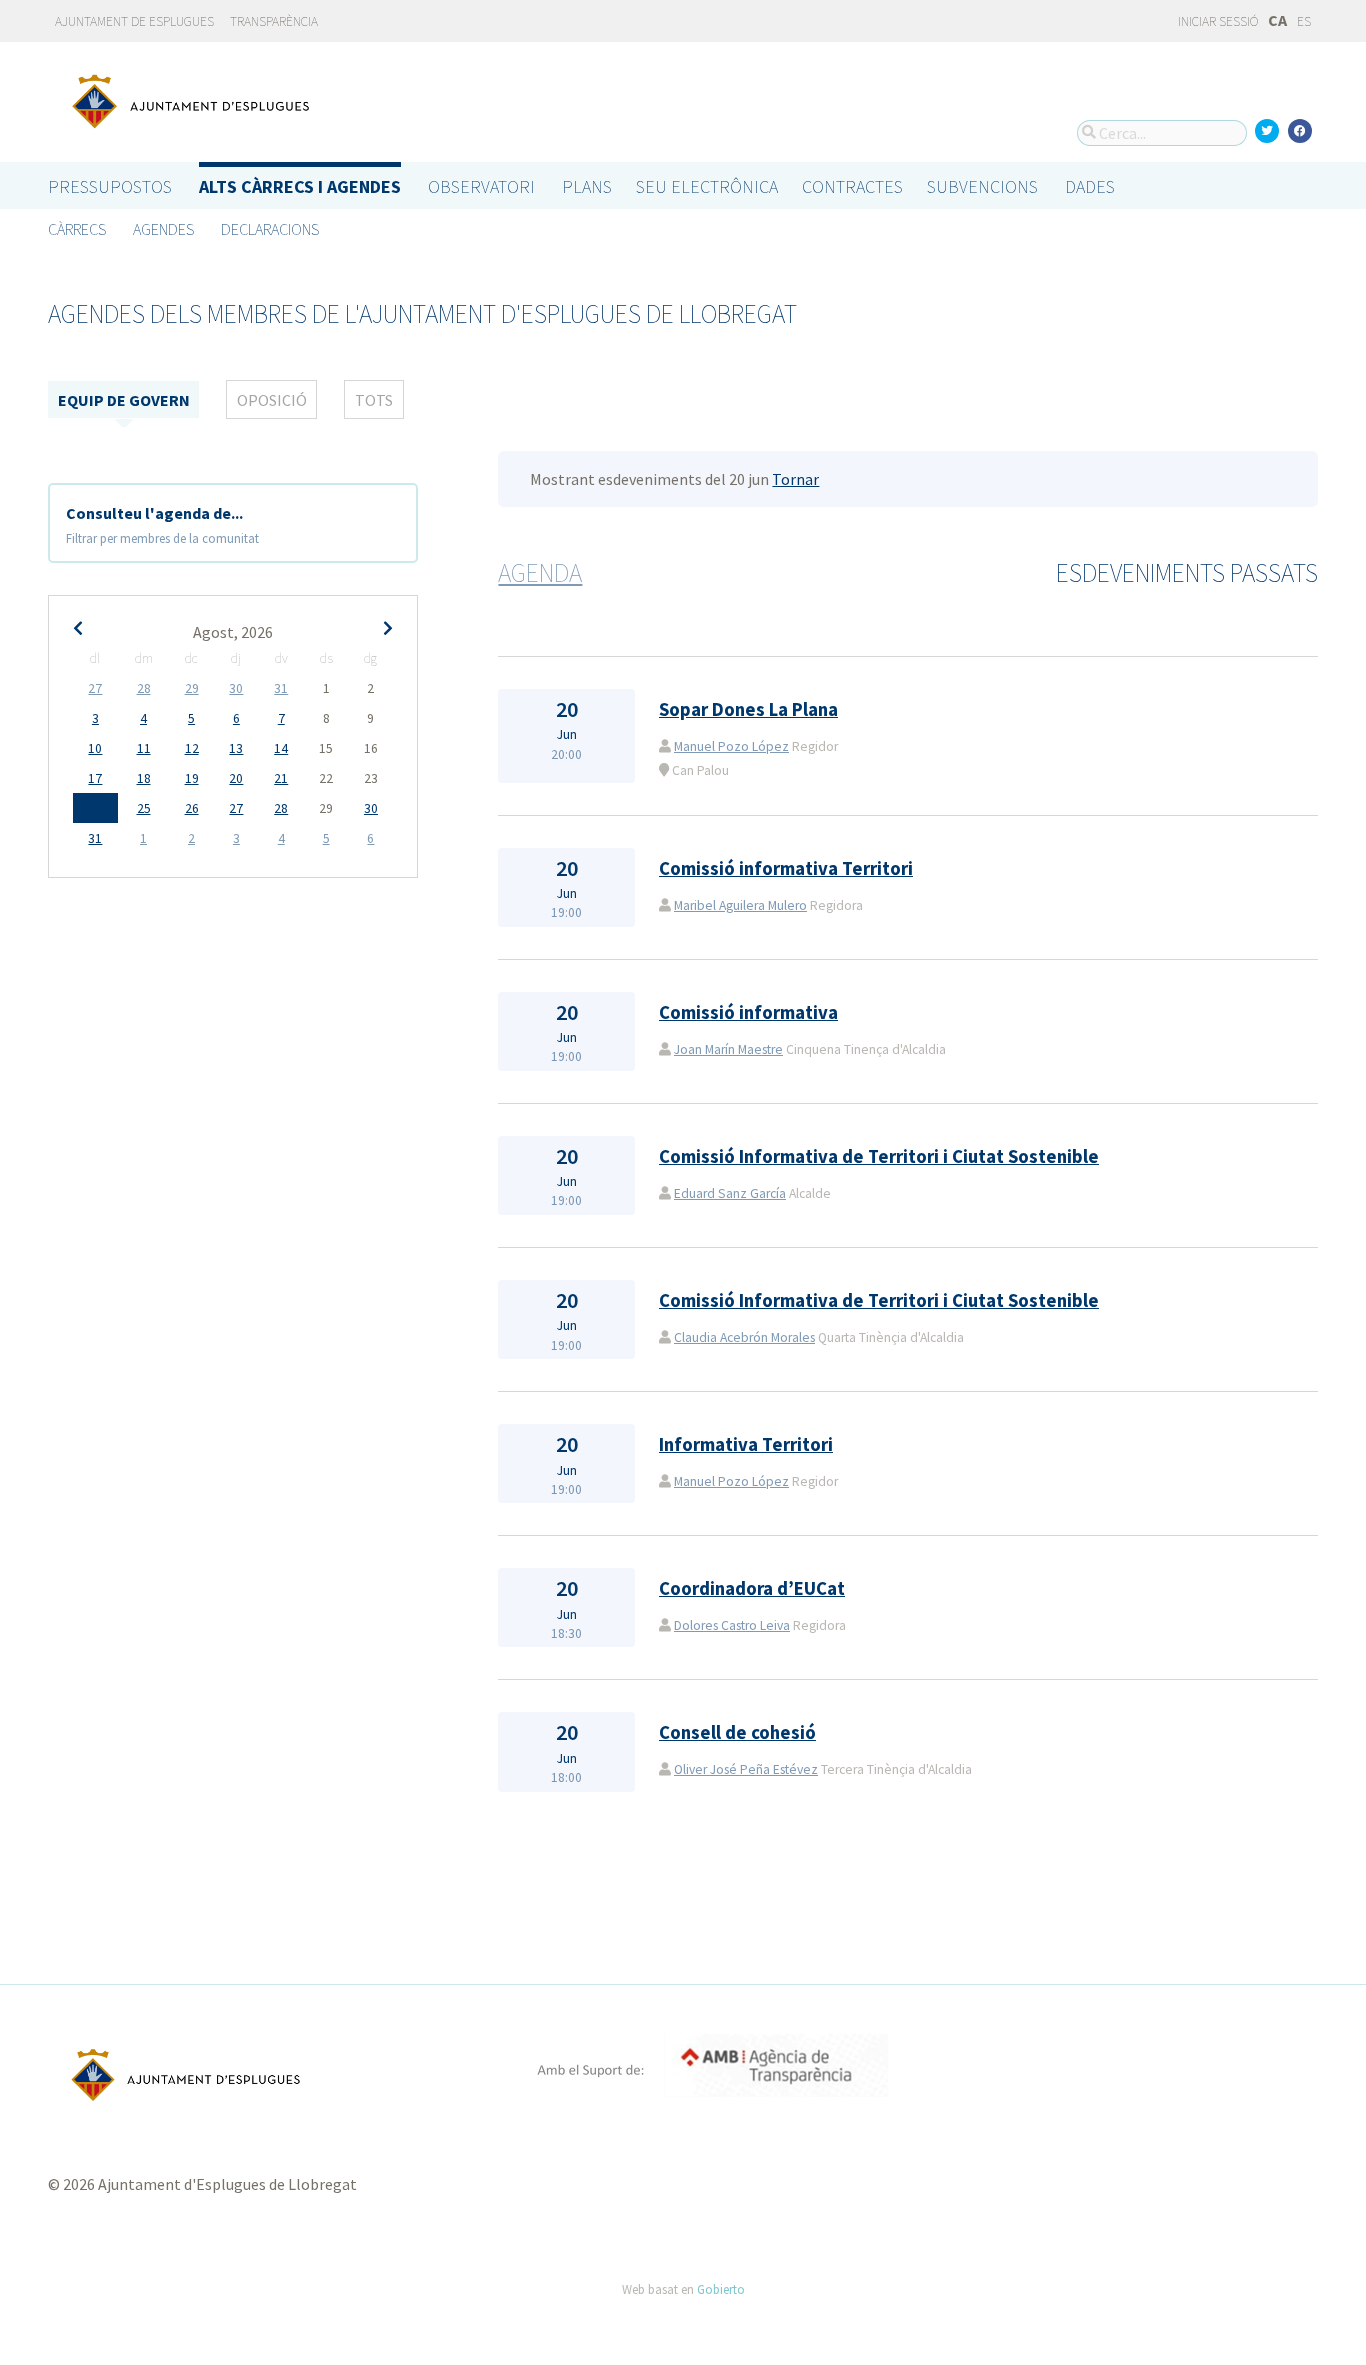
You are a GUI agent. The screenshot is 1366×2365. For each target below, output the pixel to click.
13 (236, 748)
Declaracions (270, 229)
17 (95, 778)
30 (236, 688)
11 (144, 748)
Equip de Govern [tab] (124, 400)
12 (192, 748)
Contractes (852, 186)
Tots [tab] (374, 400)
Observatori (481, 186)
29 (192, 688)
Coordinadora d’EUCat (752, 1588)
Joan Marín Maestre (728, 1049)
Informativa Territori (746, 1444)
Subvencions (982, 186)
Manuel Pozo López (731, 746)
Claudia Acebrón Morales (744, 1337)
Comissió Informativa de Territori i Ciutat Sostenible (879, 1156)
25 (144, 808)
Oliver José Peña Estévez (746, 1769)
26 (192, 808)
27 (95, 688)
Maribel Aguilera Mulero (740, 905)
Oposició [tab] (272, 400)
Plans (587, 186)
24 (95, 808)
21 (281, 778)
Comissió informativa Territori (786, 868)
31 (281, 688)
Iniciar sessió (1217, 21)
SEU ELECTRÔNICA (707, 186)
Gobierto (721, 2289)
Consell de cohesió (737, 1732)
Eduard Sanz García (730, 1193)
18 (144, 778)
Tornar (795, 479)
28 (144, 688)
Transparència (274, 21)
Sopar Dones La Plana (748, 709)
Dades (1090, 186)
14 (281, 748)
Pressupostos (110, 186)
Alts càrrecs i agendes (300, 186)
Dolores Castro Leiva (732, 1625)
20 (236, 778)
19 (192, 778)
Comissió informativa (748, 1012)
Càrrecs (77, 229)
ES (1304, 21)
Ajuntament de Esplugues (134, 21)
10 (95, 748)
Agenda (540, 573)
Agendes (163, 229)
